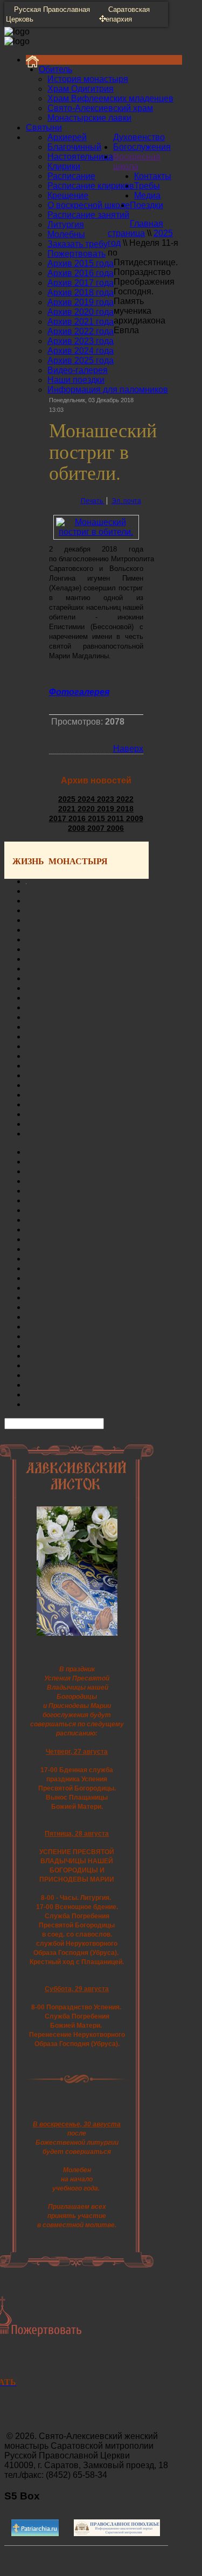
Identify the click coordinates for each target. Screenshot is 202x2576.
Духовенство (139, 137)
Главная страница (135, 228)
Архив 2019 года (81, 302)
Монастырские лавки (89, 118)
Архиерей (67, 137)
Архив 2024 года (81, 351)
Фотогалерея (79, 692)
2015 (97, 818)
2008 (78, 828)
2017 (59, 818)
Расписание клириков (91, 186)
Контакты (153, 176)
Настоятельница (80, 157)
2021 (68, 809)
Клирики (64, 166)
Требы (147, 186)
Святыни (44, 128)
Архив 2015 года (81, 263)
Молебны (66, 234)
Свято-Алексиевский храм (100, 108)
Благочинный (74, 147)
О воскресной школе (89, 205)
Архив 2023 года (81, 341)
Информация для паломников (108, 390)
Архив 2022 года (81, 331)
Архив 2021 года (81, 322)
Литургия (66, 225)
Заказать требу (78, 244)
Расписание (71, 176)
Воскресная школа (137, 161)
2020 (87, 809)
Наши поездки (76, 380)
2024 (87, 799)
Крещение (68, 195)
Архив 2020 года (81, 312)
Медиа (147, 195)
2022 (125, 799)
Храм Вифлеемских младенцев (110, 98)
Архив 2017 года (81, 283)
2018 (125, 809)
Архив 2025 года (81, 360)
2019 (107, 809)
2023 (107, 799)
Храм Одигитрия (81, 89)
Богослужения (142, 147)
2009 (135, 818)
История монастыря (88, 79)
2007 (97, 828)
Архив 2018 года (81, 292)
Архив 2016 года (81, 273)
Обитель (55, 69)
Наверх (128, 749)
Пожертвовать (76, 254)
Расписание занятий (88, 215)
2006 (115, 828)
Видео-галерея (78, 370)
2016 (78, 818)
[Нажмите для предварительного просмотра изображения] (96, 532)
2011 (117, 818)
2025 (68, 799)
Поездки (147, 205)
